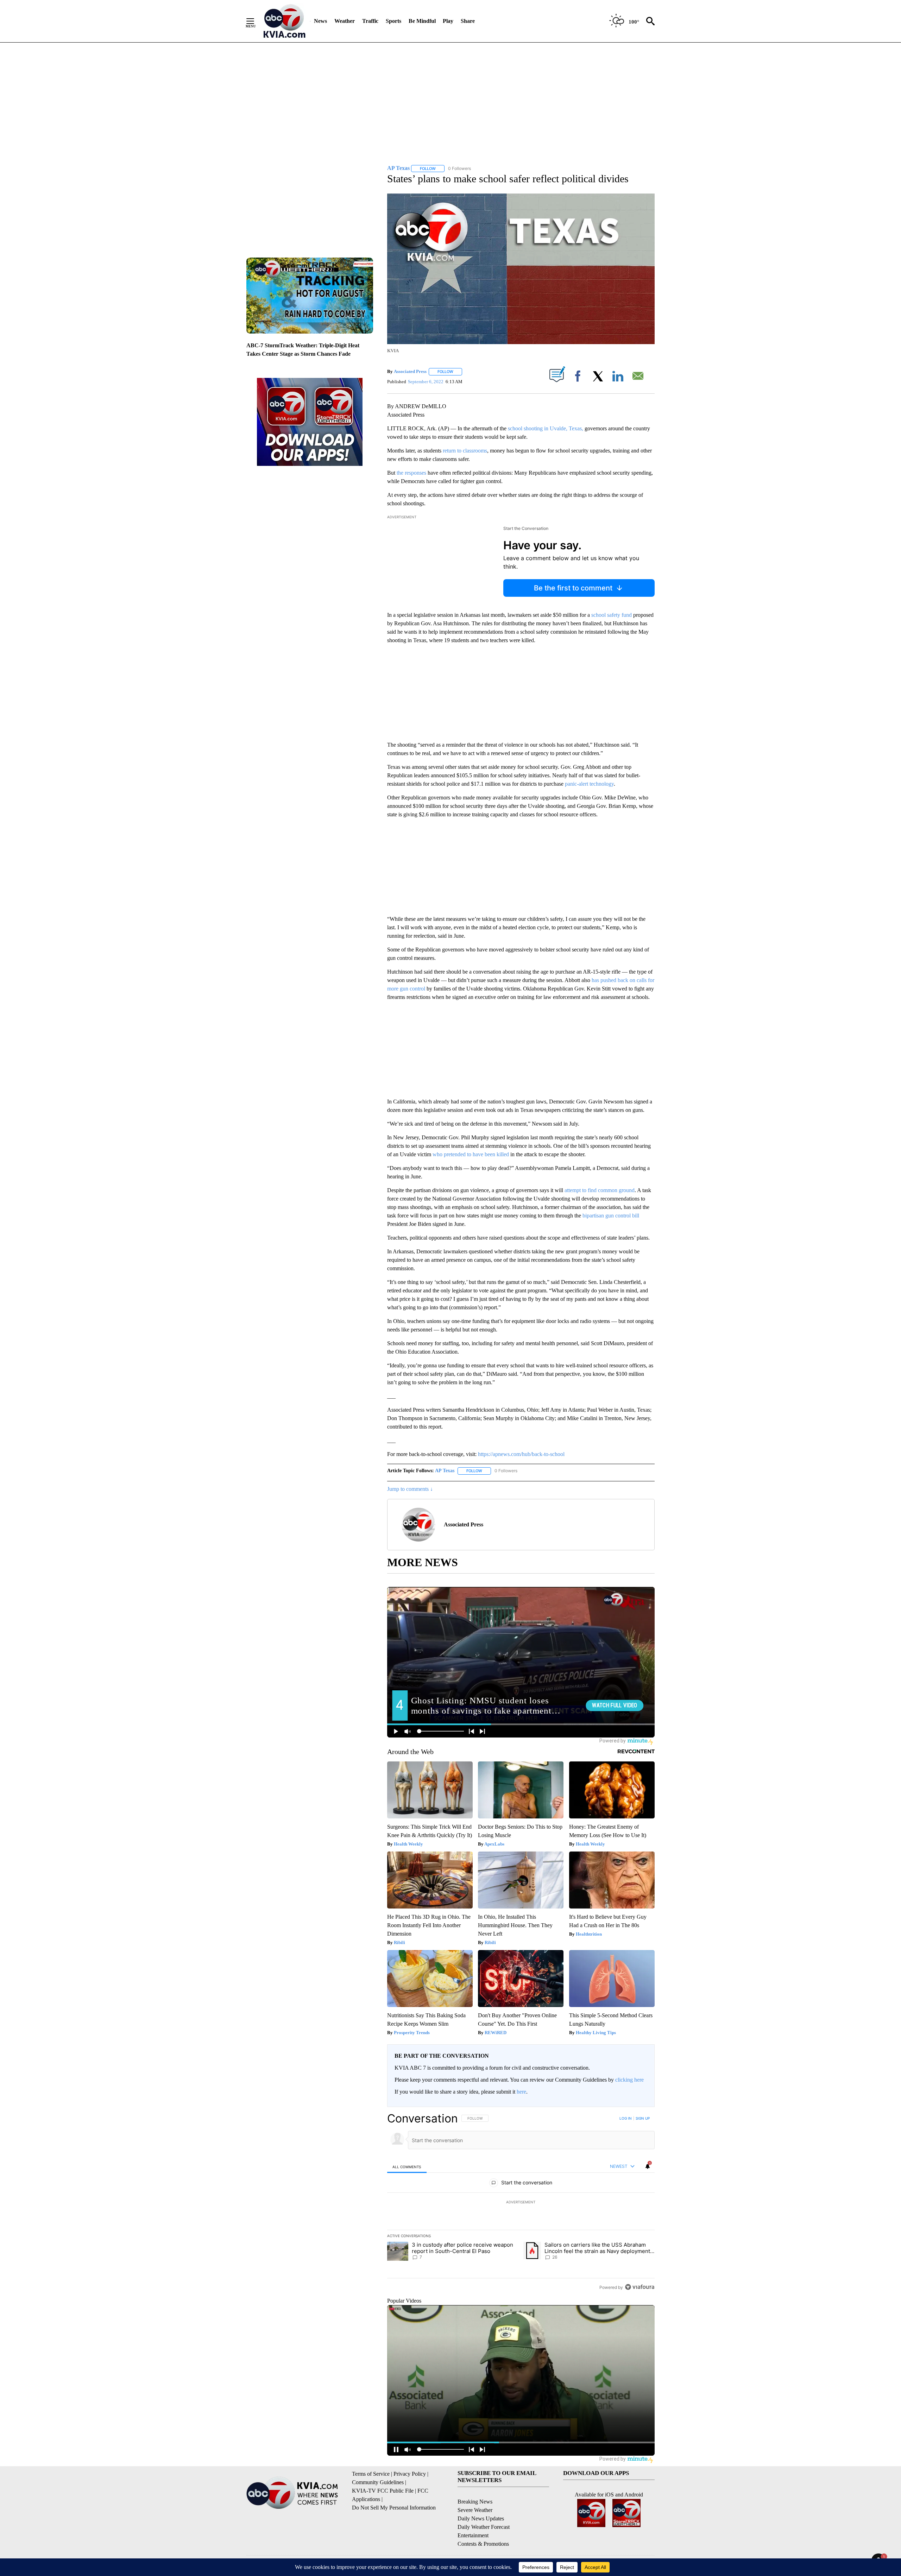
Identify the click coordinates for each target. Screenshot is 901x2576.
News (320, 21)
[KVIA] (285, 21)
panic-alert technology (589, 784)
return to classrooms (465, 451)
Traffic (370, 21)
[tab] (407, 2167)
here (521, 2092)
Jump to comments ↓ (410, 1489)
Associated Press (410, 371)
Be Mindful (422, 21)
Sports (393, 21)
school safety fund (612, 615)
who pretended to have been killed (471, 1154)
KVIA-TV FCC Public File (383, 2491)
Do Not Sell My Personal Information (394, 2508)
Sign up (643, 2118)
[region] (521, 2203)
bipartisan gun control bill (611, 1216)
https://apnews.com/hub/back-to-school (521, 1454)
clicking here (629, 2080)
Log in (626, 2118)
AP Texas (445, 1471)
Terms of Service (371, 2474)
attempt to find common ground (600, 1190)
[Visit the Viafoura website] (640, 2287)
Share (468, 21)
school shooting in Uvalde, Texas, (546, 428)
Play (448, 21)
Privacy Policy (410, 2474)
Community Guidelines (378, 2482)
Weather (345, 21)
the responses (411, 473)
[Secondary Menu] (256, 21)
